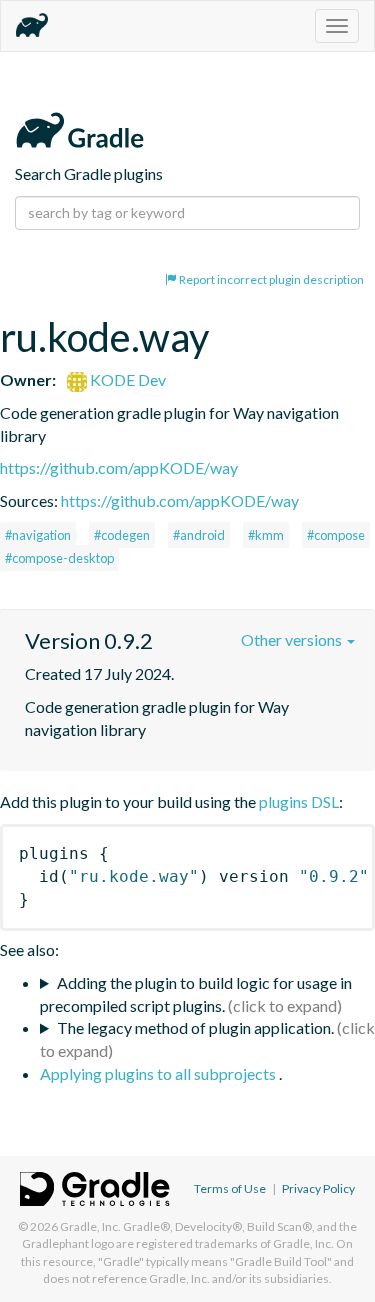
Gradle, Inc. (90, 1226)
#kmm (266, 535)
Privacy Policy (318, 1188)
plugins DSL (299, 801)
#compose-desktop (59, 558)
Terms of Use (230, 1188)
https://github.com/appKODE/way (119, 467)
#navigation (38, 535)
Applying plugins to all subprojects (159, 1073)
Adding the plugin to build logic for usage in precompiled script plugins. (196, 994)
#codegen (122, 535)
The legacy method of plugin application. (195, 1027)
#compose (336, 535)
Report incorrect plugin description (270, 279)
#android (199, 535)
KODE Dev (126, 379)
